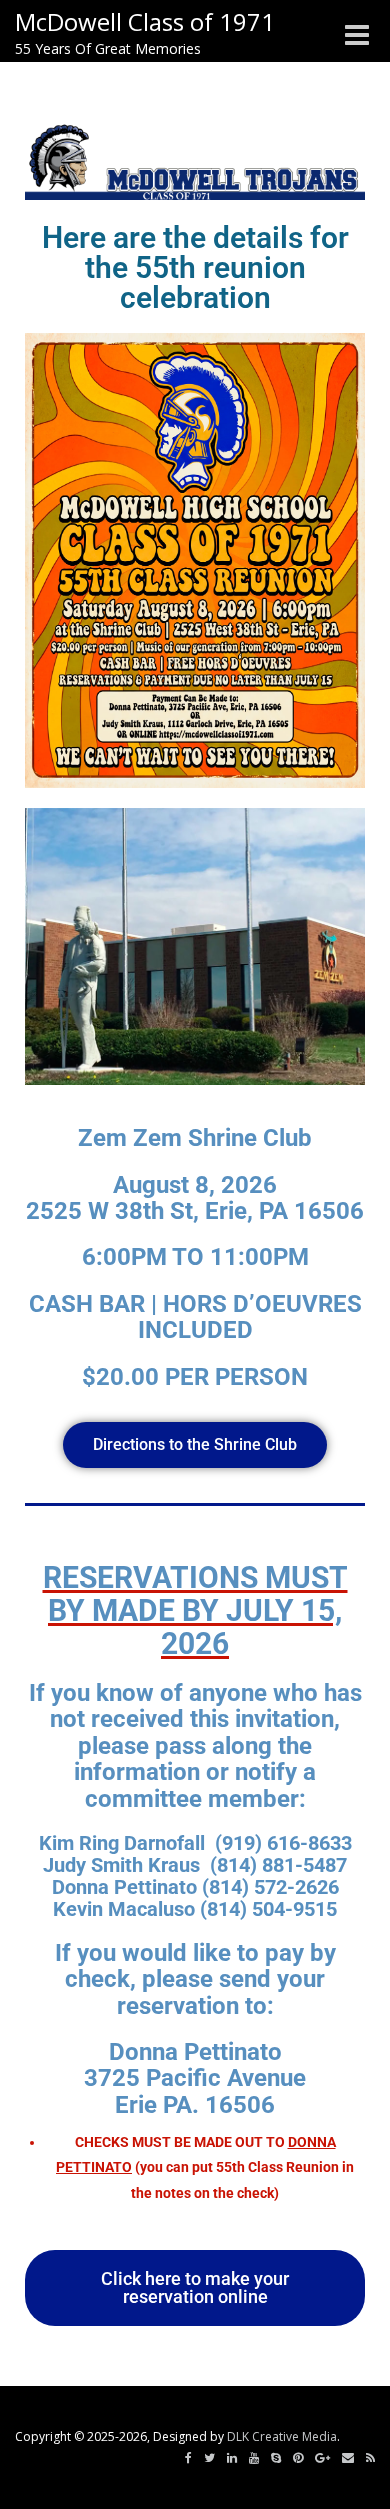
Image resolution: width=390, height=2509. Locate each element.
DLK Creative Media (282, 2436)
